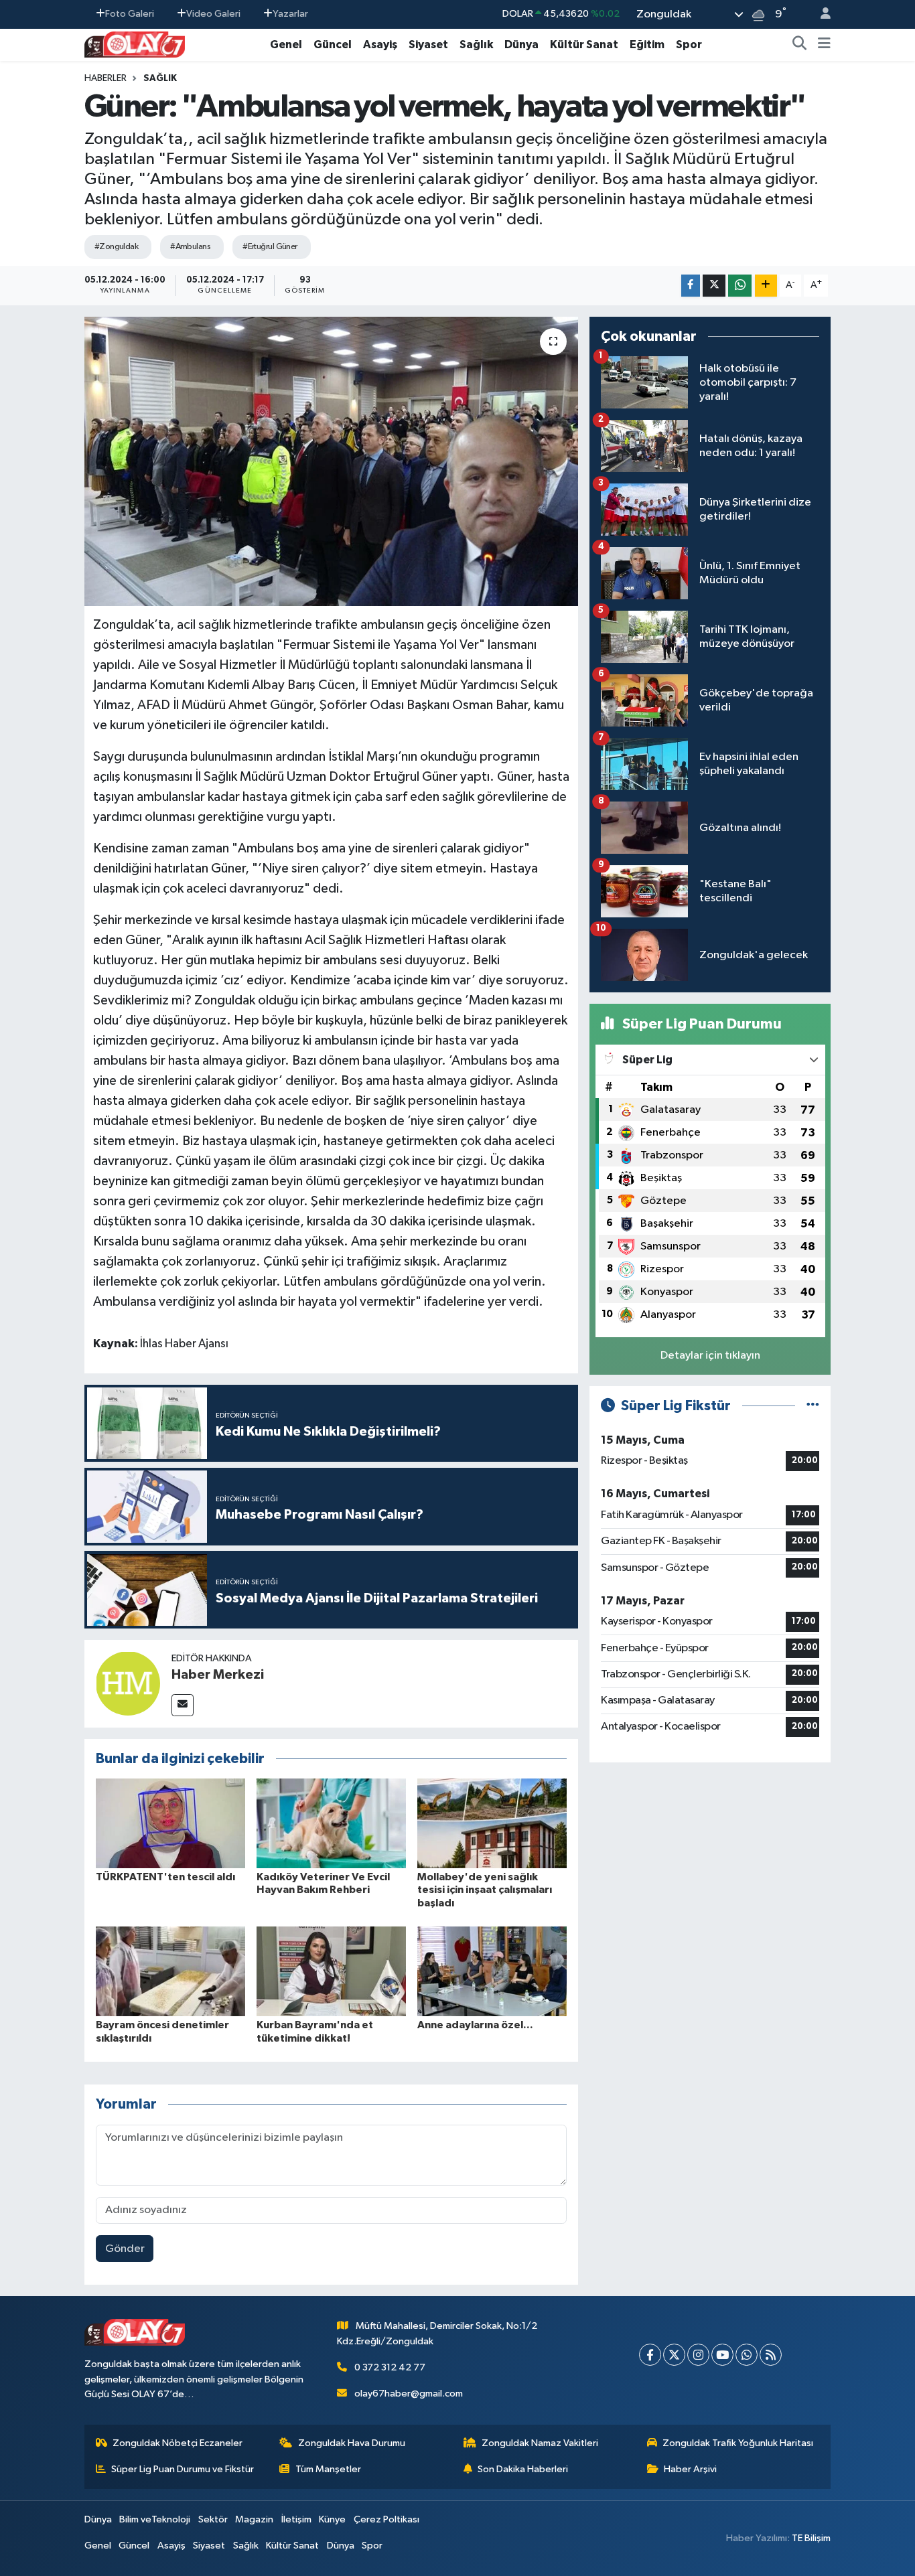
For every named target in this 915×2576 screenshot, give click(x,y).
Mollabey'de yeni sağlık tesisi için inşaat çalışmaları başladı (485, 1890)
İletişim (296, 2519)
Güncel (333, 45)
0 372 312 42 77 (390, 2367)
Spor (689, 45)
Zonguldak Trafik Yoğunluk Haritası (738, 2443)
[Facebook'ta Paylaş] (691, 286)
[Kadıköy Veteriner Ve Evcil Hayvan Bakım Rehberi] (331, 1823)
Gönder (125, 2249)
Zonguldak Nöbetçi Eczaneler (178, 2443)
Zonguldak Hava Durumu (352, 2443)
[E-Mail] (183, 1705)
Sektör (213, 2519)
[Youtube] (722, 2355)
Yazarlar (290, 14)
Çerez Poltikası (386, 2519)
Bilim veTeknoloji (155, 2519)
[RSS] (771, 2355)
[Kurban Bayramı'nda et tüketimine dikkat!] (331, 1971)
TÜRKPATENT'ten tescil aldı (165, 1877)
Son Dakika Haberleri (523, 2469)
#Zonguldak (116, 247)
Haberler (105, 78)
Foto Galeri (130, 14)
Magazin (254, 2519)
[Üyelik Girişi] (820, 14)
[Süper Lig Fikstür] (813, 1406)
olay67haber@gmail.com (409, 2394)
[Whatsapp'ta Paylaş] (740, 286)
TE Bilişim (811, 2538)
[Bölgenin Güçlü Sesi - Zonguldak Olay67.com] (135, 44)
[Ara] (800, 45)
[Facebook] (650, 2355)
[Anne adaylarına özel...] (492, 1971)
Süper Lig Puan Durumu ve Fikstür (183, 2469)
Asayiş (380, 45)
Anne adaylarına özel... (475, 2025)
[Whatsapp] (747, 2355)
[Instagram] (698, 2355)
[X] (674, 2355)
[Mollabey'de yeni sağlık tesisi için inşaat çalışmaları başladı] (492, 1823)
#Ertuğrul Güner (270, 247)
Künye (332, 2519)
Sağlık (476, 45)
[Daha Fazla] (766, 286)
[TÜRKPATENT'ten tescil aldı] (170, 1823)
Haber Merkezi (218, 1675)
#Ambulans (190, 247)
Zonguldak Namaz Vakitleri (540, 2443)
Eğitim (647, 45)
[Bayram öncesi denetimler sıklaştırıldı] (170, 1971)
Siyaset (428, 45)
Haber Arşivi (690, 2469)
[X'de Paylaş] (714, 286)
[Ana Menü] (824, 45)
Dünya (521, 45)
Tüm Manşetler (328, 2469)
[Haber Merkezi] (128, 1683)
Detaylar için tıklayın (710, 1356)
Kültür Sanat (584, 45)
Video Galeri (213, 14)
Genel (286, 45)
